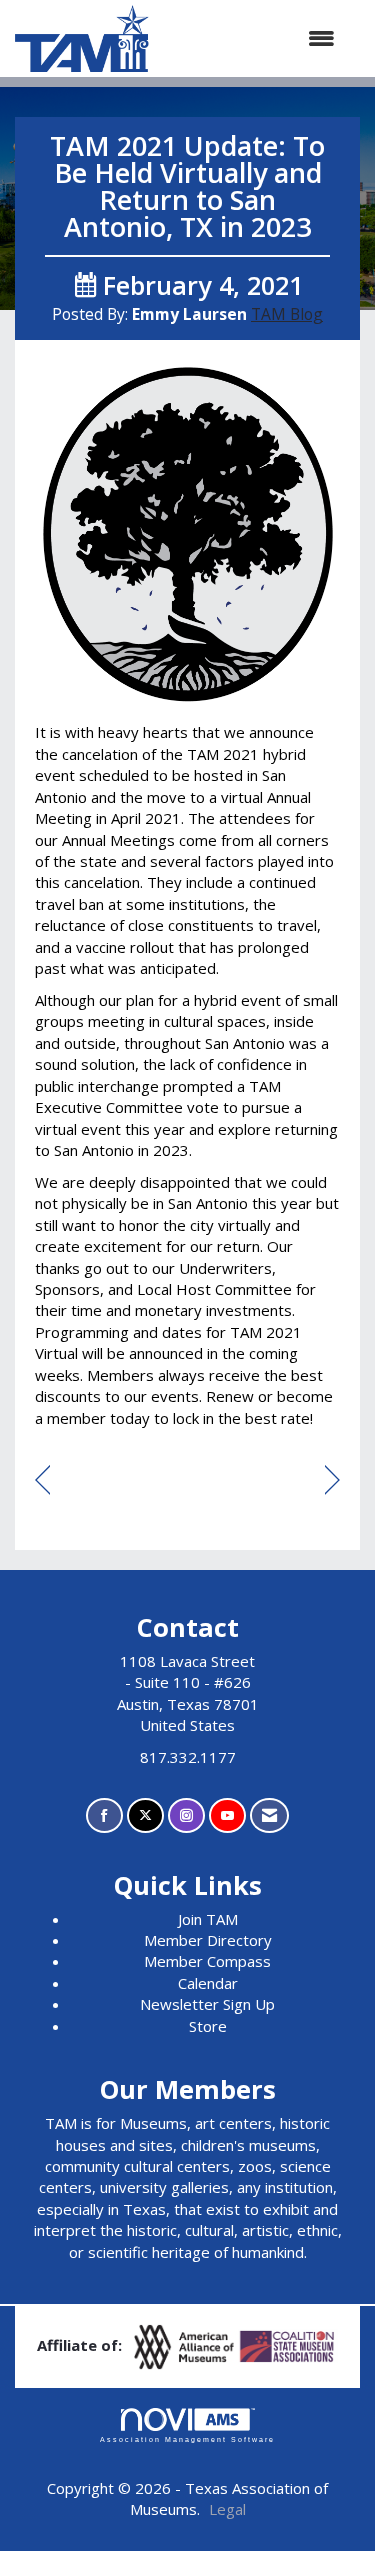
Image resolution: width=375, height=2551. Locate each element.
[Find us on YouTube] (227, 1815)
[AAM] (186, 2345)
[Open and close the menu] (252, 38)
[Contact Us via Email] (269, 1815)
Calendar (208, 1983)
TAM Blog (287, 314)
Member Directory (208, 1940)
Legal (227, 2509)
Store (208, 2026)
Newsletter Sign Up (207, 2004)
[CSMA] (288, 2345)
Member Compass (207, 1961)
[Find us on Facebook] (104, 1815)
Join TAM (208, 1919)
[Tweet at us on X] (145, 1815)
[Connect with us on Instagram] (186, 1815)
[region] (332, 1481)
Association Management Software (188, 2439)
